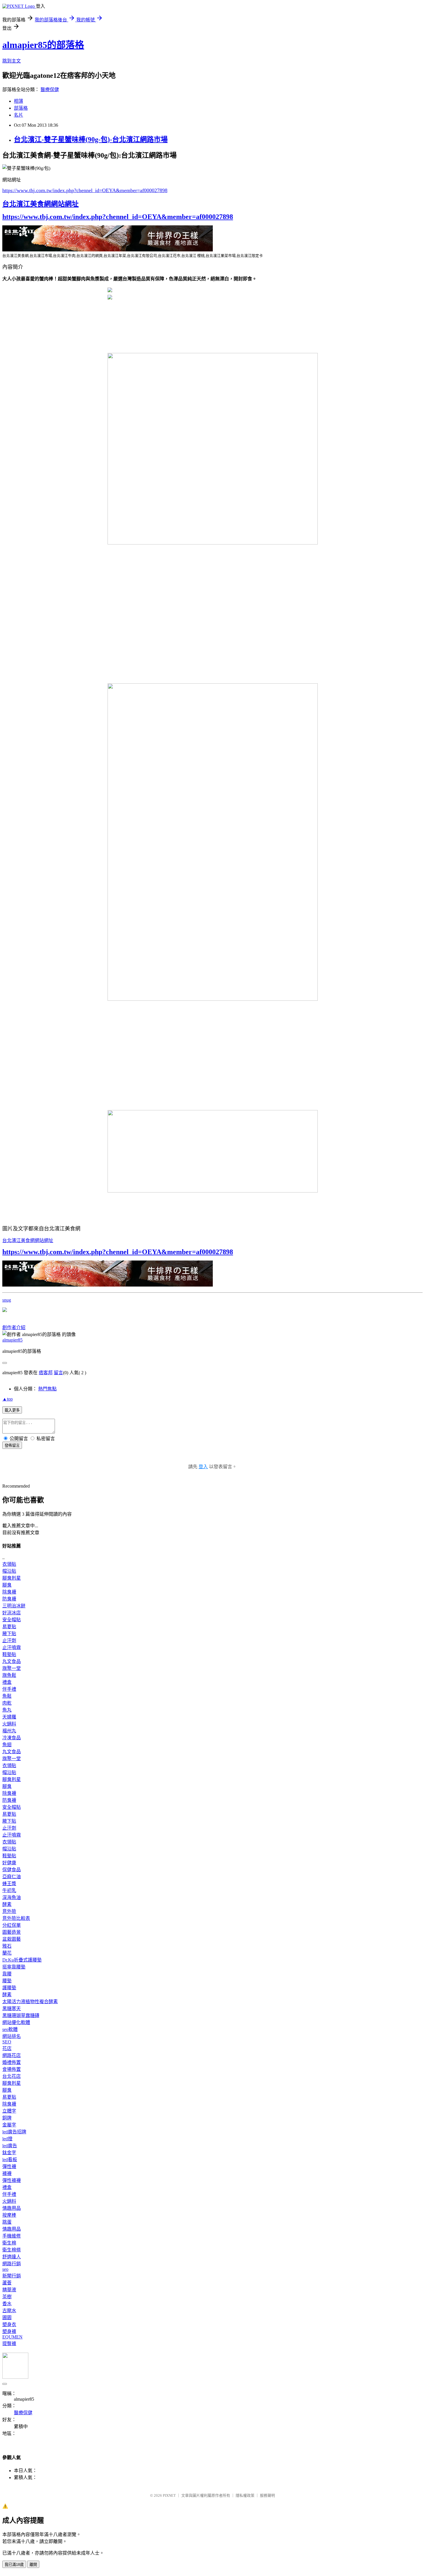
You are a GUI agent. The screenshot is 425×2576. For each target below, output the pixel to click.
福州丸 (9, 1731)
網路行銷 (12, 2264)
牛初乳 (9, 1890)
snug (7, 1300)
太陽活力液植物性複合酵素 (30, 2002)
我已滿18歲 (14, 2565)
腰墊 (7, 1981)
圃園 (7, 2318)
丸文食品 (12, 1661)
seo (5, 2269)
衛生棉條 (12, 2250)
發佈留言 (12, 1446)
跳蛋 (7, 2222)
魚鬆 (7, 1696)
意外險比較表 (16, 1918)
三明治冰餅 (14, 1606)
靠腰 (7, 1974)
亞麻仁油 (12, 1877)
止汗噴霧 (12, 1647)
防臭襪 (9, 1599)
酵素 (7, 1904)
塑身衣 (9, 2324)
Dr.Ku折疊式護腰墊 (22, 1960)
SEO (7, 2042)
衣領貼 (9, 1564)
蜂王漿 (9, 1884)
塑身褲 (9, 2331)
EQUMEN (12, 2337)
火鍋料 (9, 1724)
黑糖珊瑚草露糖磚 (21, 2015)
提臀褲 (9, 2344)
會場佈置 (12, 2069)
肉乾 (7, 1703)
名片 (19, 115)
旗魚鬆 (9, 1675)
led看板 (10, 2160)
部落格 (21, 108)
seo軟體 (10, 2029)
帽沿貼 (9, 1571)
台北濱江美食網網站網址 (40, 204)
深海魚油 (12, 1897)
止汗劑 (9, 1641)
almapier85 (12, 1340)
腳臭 (7, 1585)
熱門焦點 (47, 1389)
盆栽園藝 (12, 1939)
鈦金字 (9, 2153)
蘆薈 (7, 2283)
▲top (8, 1399)
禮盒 (7, 1682)
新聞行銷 (12, 2276)
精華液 (9, 2290)
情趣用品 (12, 2208)
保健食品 (12, 1870)
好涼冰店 (12, 1613)
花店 (7, 2048)
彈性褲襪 (12, 2180)
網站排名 (12, 2036)
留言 (58, 1373)
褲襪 (7, 2173)
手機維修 (12, 2236)
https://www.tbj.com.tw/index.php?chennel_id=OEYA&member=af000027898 (85, 190)
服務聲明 (267, 2495)
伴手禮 (9, 1689)
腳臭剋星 (12, 1578)
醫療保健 (50, 90)
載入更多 (12, 1410)
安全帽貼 (12, 1620)
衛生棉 (9, 2243)
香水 (7, 2304)
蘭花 (7, 1953)
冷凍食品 (12, 1738)
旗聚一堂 (12, 1668)
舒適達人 (12, 2257)
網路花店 (12, 2055)
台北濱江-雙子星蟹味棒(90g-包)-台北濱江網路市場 (91, 139)
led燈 (7, 2139)
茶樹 (7, 2297)
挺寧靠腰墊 (14, 1967)
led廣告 (10, 2146)
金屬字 (9, 2125)
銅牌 (7, 2118)
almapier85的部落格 (43, 45)
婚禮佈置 (12, 2062)
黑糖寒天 (12, 2009)
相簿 (19, 101)
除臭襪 (9, 1592)
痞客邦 (46, 1373)
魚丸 (7, 1710)
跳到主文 (12, 61)
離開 (33, 2565)
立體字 (9, 2111)
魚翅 (7, 1745)
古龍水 (9, 2311)
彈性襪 (9, 2166)
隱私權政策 (245, 2495)
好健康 (9, 1863)
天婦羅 (9, 1717)
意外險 (9, 1911)
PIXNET (169, 2495)
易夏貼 (9, 1627)
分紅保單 (12, 1925)
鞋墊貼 (9, 1654)
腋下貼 (9, 1634)
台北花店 (12, 2076)
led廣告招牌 (14, 2132)
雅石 (7, 1946)
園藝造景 (12, 1932)
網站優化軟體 (16, 2022)
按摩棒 (9, 2215)
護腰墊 (9, 1988)
